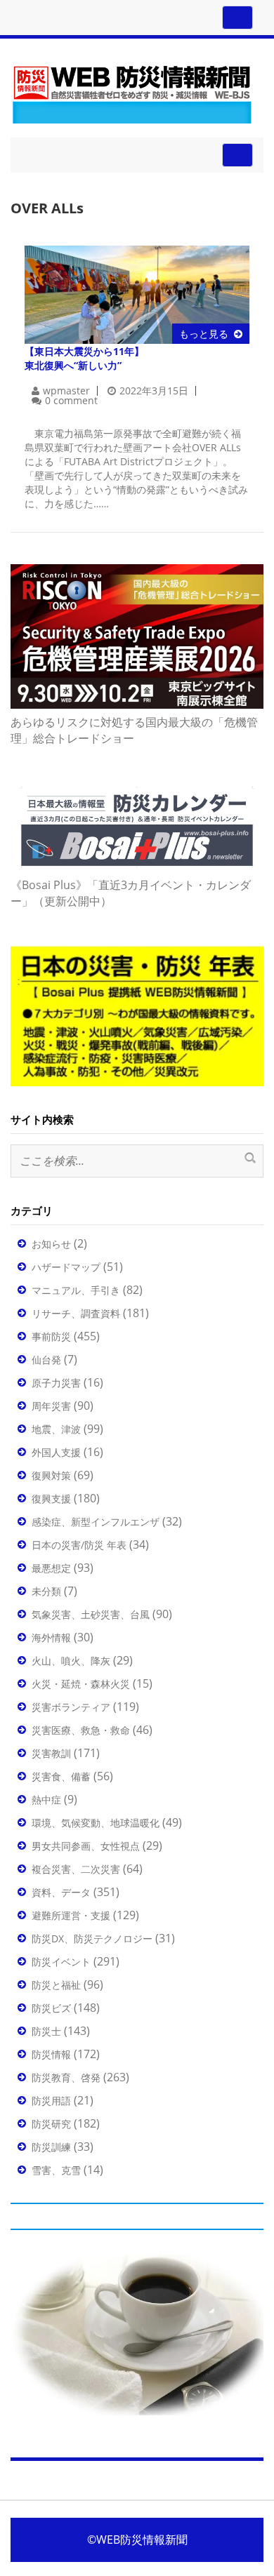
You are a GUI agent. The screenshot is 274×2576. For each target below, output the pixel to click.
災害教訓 (51, 1753)
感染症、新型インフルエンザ (96, 1522)
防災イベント (61, 1962)
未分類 (46, 1591)
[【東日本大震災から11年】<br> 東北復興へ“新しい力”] (137, 294)
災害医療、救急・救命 (81, 1730)
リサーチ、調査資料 (76, 1313)
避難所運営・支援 (71, 1915)
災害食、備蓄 (61, 1776)
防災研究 (51, 2124)
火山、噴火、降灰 (71, 1661)
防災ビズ (51, 2008)
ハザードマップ (66, 1267)
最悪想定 (51, 1568)
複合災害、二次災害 (76, 1869)
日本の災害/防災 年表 (79, 1545)
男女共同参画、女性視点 (86, 1846)
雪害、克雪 (56, 2170)
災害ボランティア (71, 1707)
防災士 (46, 2031)
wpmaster (66, 391)
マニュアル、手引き (76, 1290)
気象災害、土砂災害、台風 (91, 1614)
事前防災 (51, 1336)
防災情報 (51, 2054)
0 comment (71, 400)
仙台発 (46, 1360)
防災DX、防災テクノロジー (92, 1938)
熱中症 (46, 1800)
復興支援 (51, 1499)
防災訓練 (51, 2147)
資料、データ (61, 1892)
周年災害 (51, 1406)
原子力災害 (56, 1383)
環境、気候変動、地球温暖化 (96, 1823)
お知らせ (51, 1244)
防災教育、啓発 (66, 2077)
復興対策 (51, 1475)
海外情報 (51, 1637)
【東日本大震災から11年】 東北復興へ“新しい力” (84, 358)
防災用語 (51, 2101)
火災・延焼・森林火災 (81, 1684)
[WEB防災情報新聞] (132, 92)
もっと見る (204, 334)
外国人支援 (56, 1452)
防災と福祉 (56, 1985)
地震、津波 (56, 1429)
